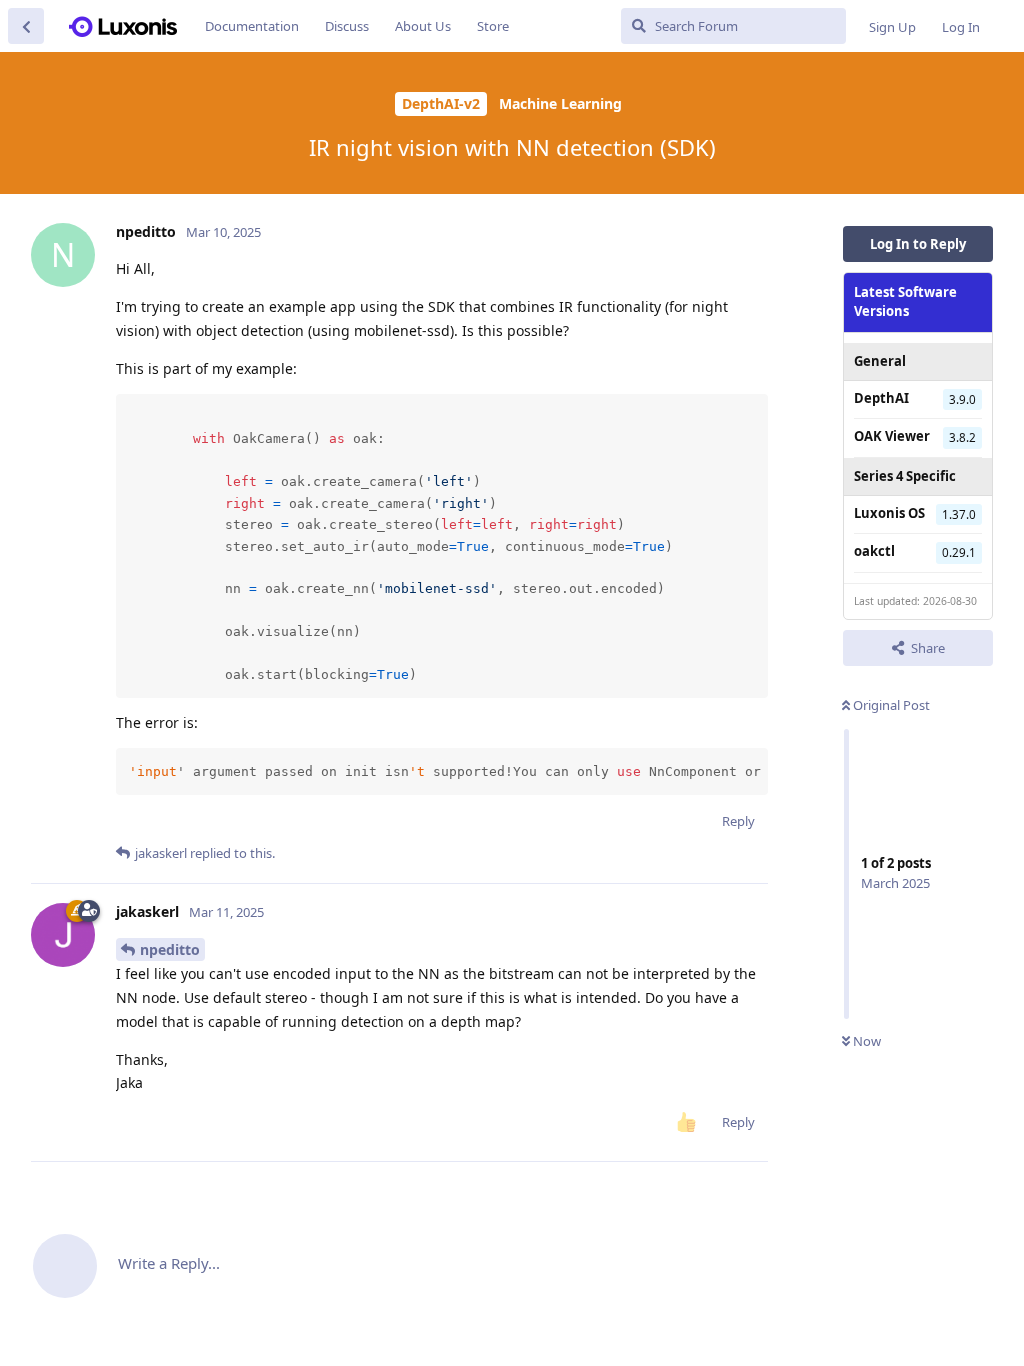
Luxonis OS (889, 513)
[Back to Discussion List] (26, 26)
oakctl (874, 551)
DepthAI (881, 398)
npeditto (170, 949)
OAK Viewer (892, 436)
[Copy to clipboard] (750, 412)
